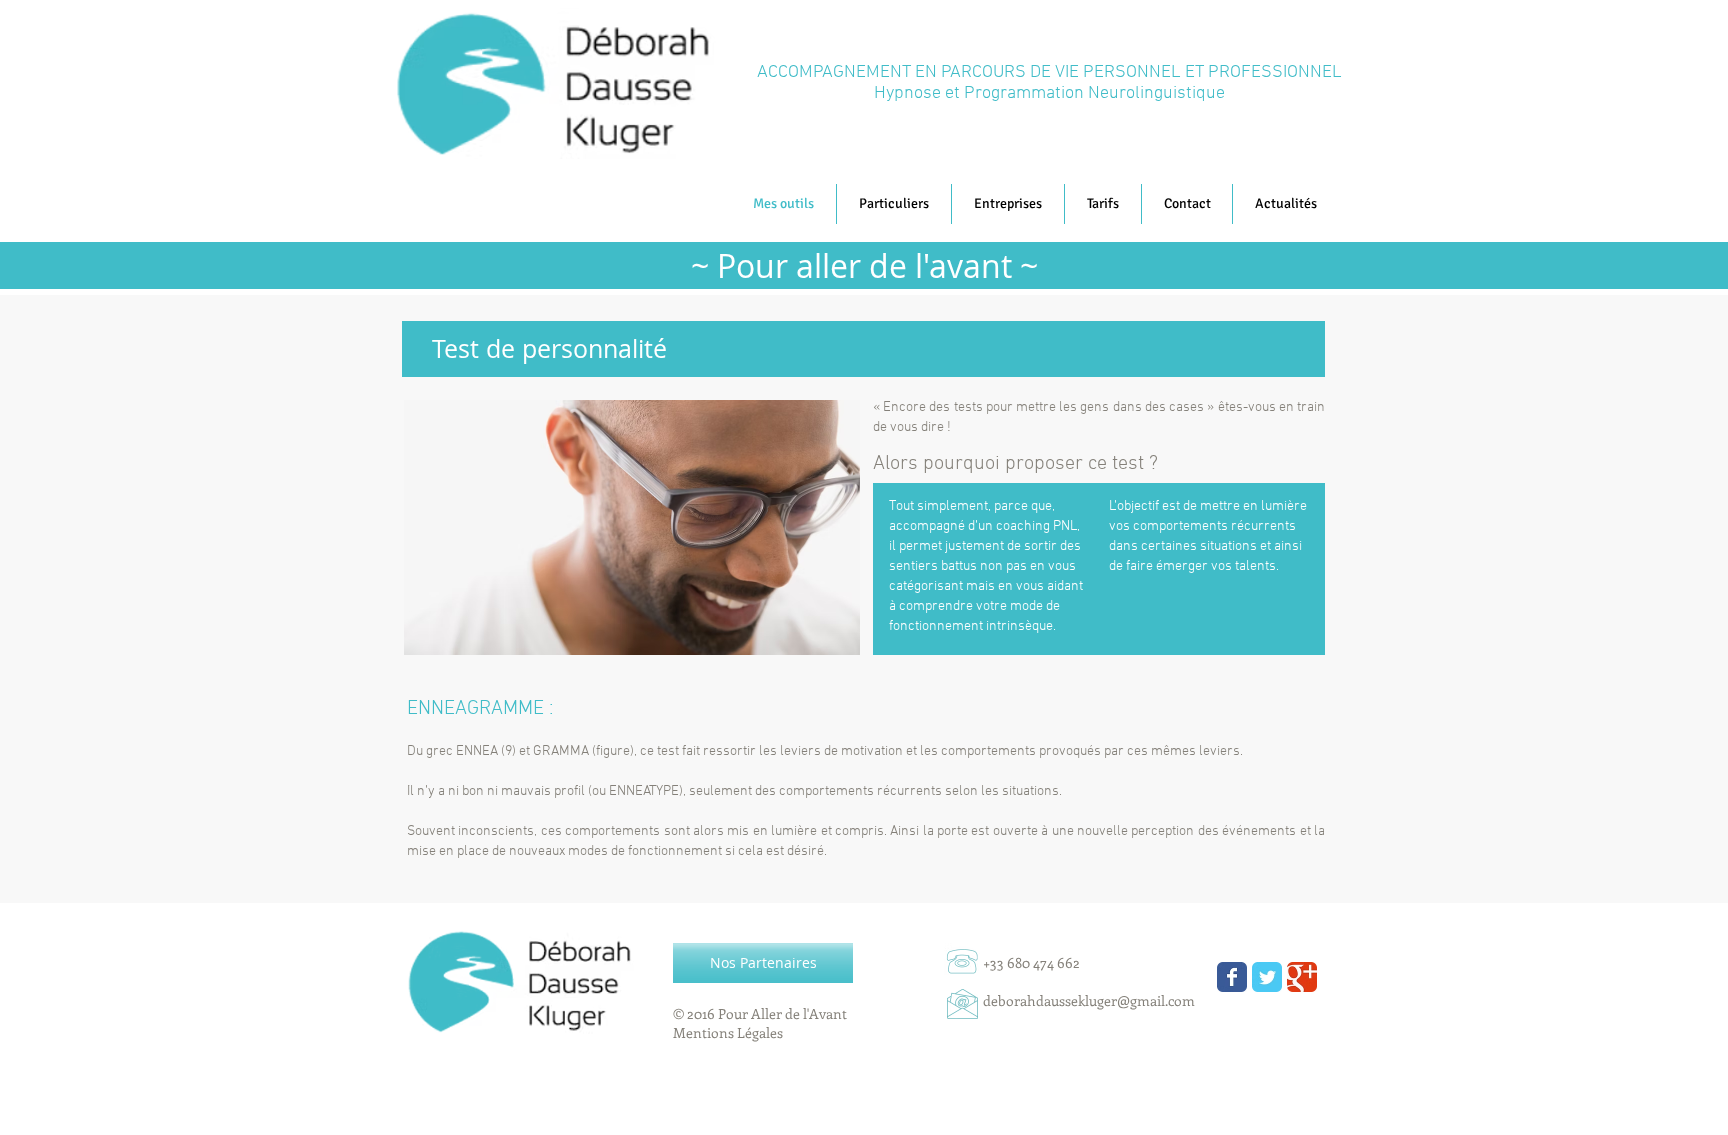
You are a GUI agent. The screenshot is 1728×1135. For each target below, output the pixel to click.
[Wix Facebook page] (1232, 977)
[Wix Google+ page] (1302, 977)
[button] (1285, 204)
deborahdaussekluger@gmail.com (1089, 1000)
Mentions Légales (728, 1032)
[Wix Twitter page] (1267, 977)
